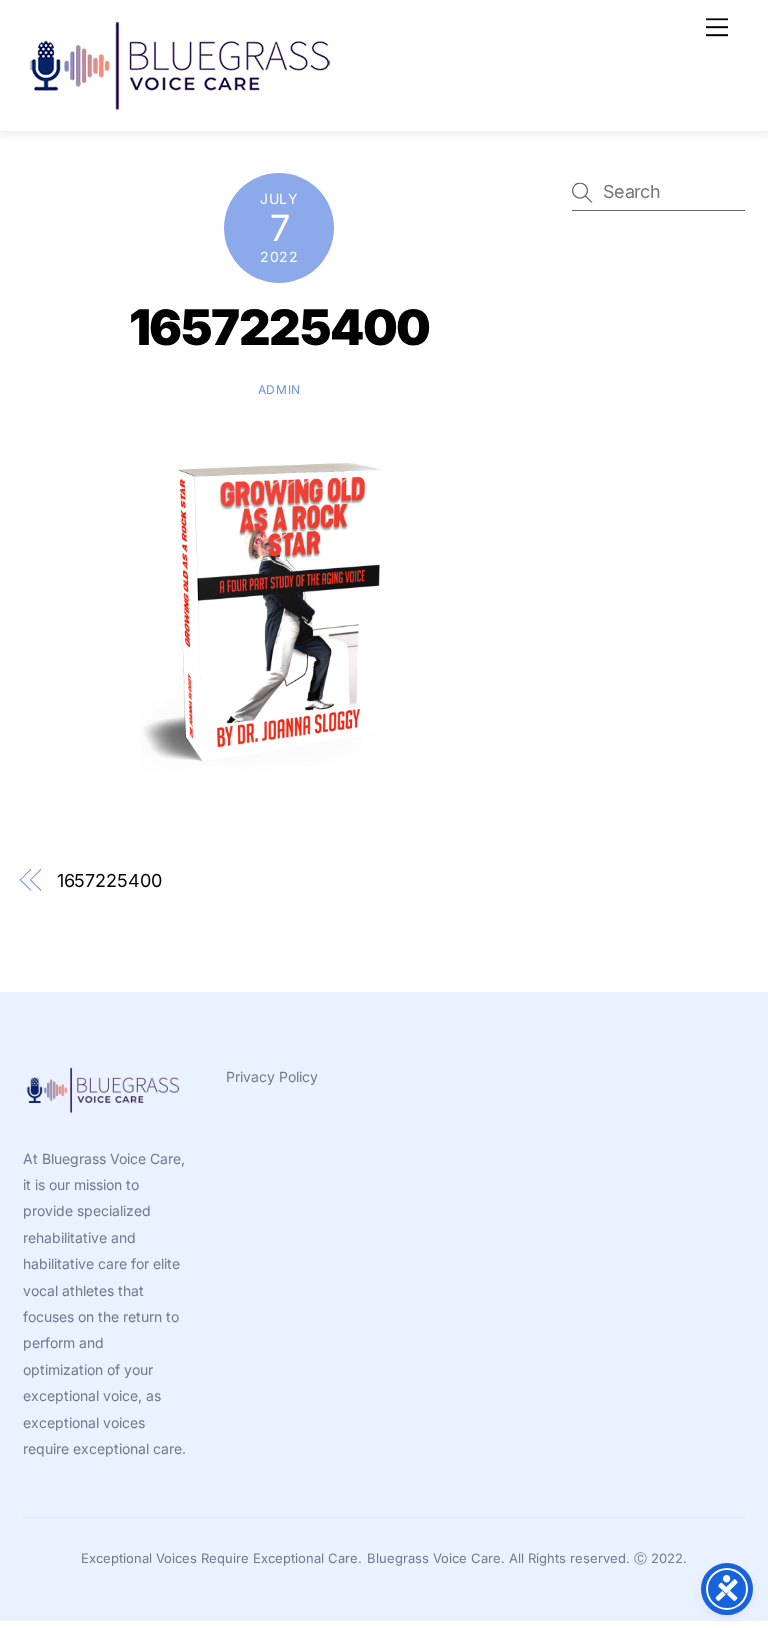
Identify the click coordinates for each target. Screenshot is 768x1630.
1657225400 (279, 327)
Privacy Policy (272, 1076)
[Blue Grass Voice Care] (183, 105)
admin (279, 389)
